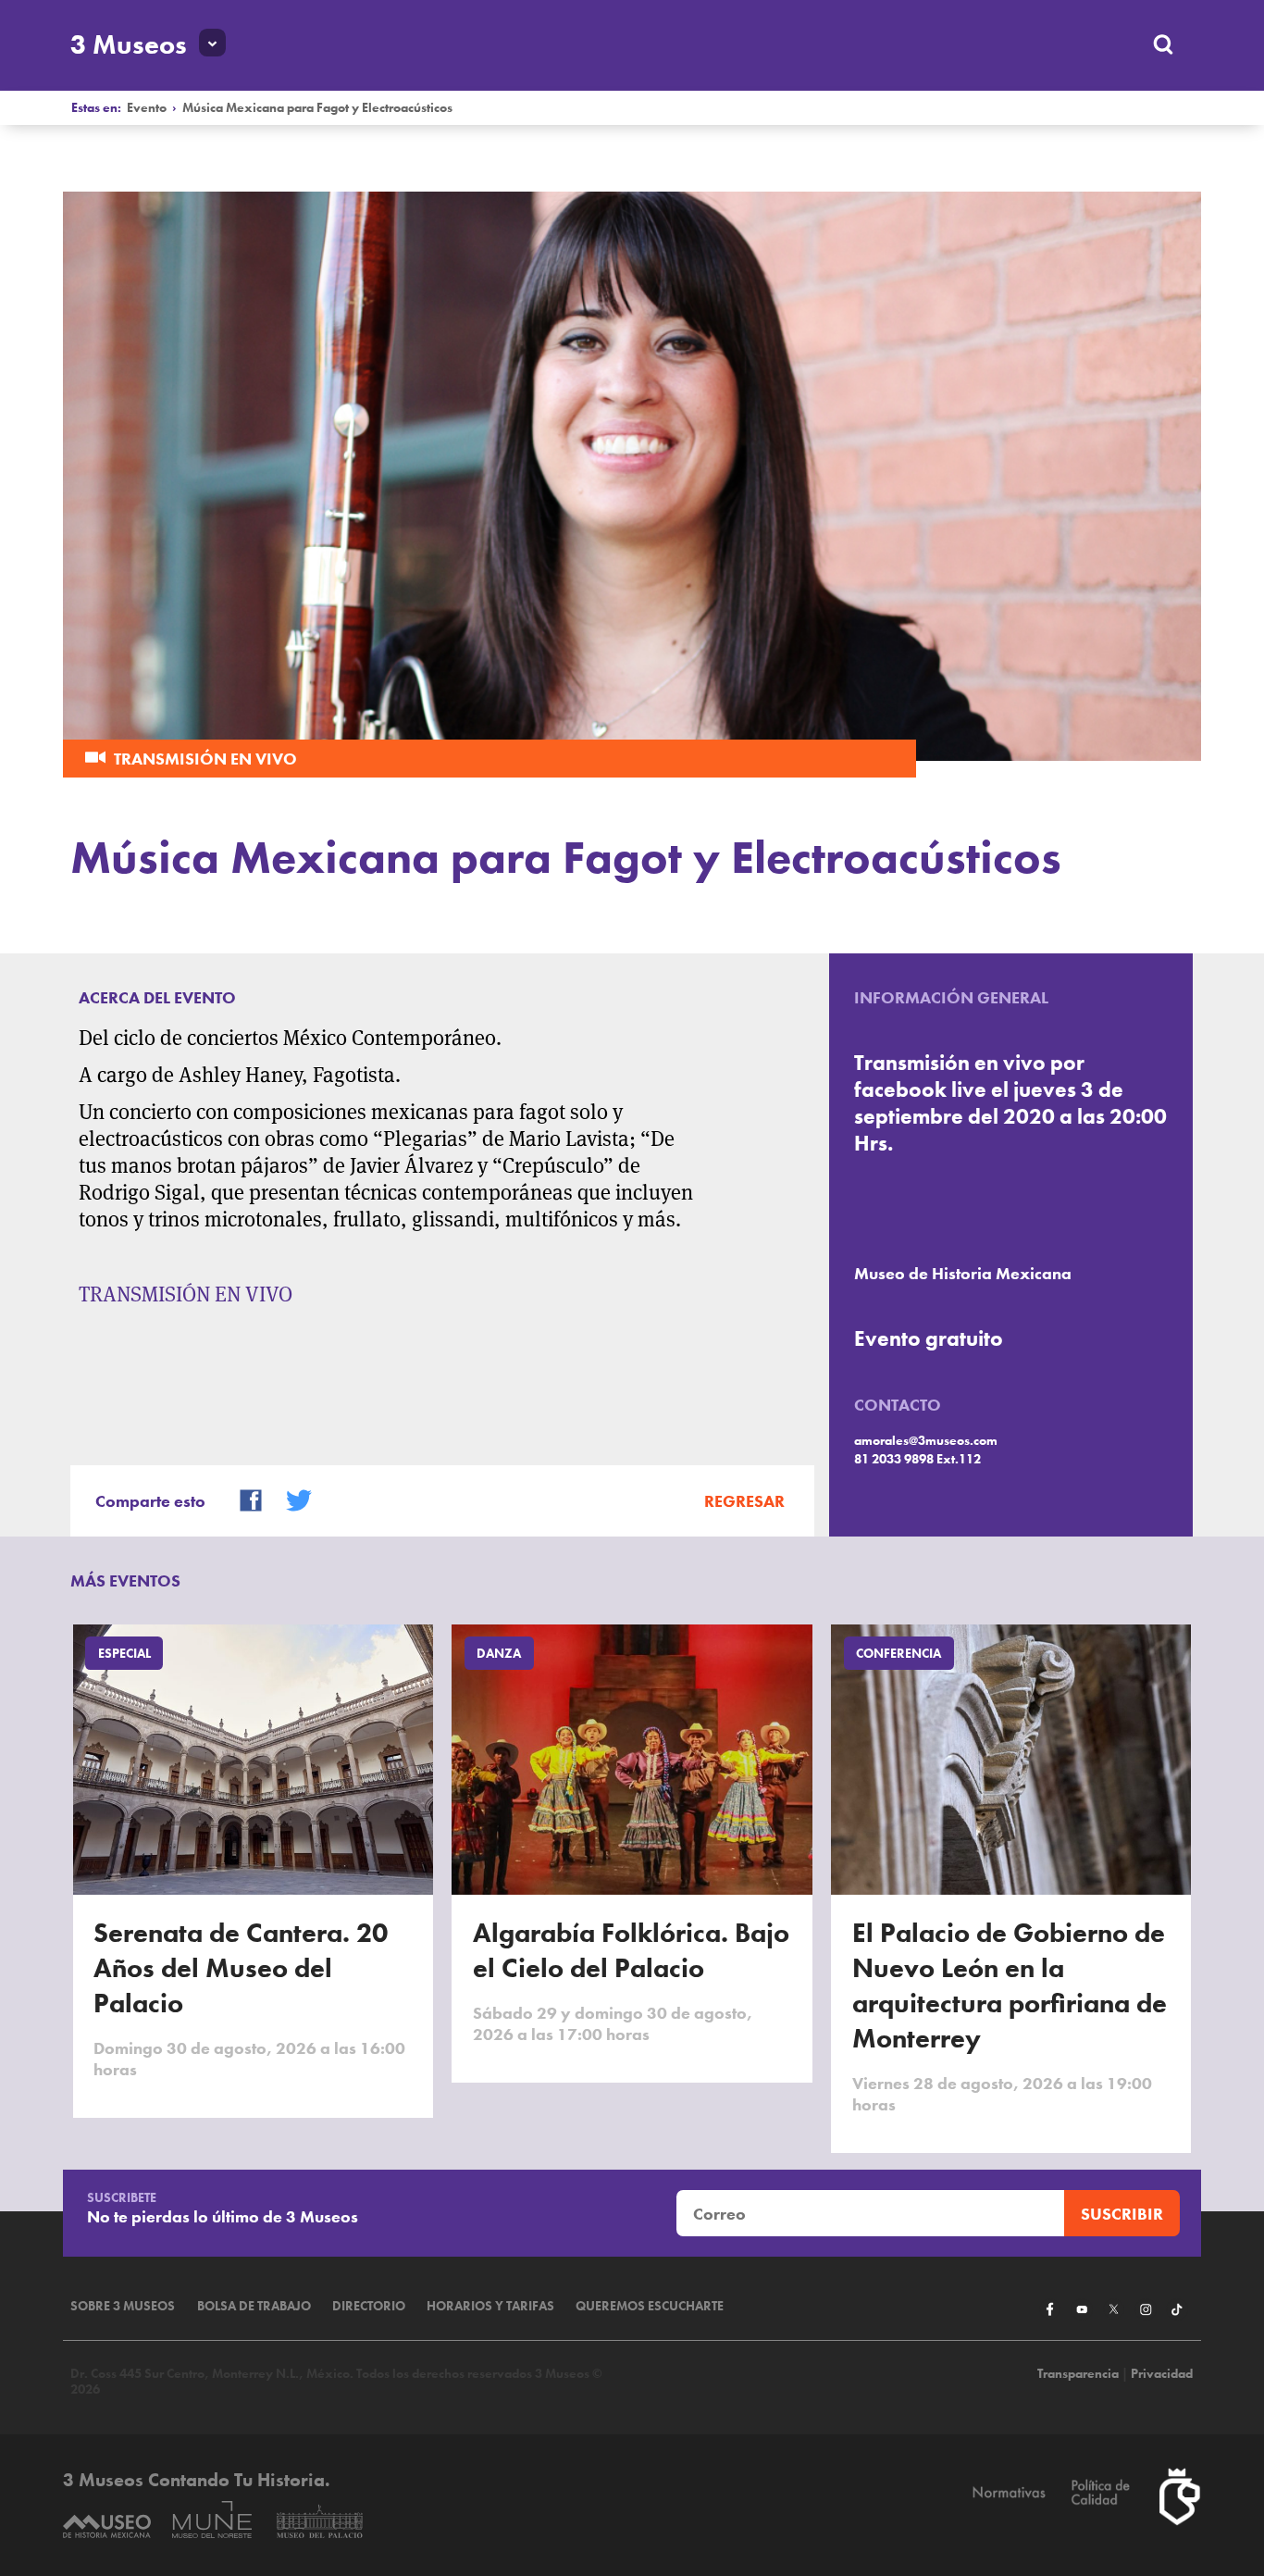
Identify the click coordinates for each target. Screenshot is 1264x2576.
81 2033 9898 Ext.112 (917, 1459)
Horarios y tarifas (490, 2306)
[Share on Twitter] (291, 1498)
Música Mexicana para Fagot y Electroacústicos (317, 108)
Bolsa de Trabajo (254, 2306)
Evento (147, 108)
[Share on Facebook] (242, 1498)
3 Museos (129, 44)
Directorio (369, 2306)
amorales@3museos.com (926, 1441)
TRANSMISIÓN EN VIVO (186, 1294)
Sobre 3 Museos (123, 2306)
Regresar (744, 1501)
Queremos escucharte (650, 2306)
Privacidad (1162, 2374)
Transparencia (1078, 2374)
